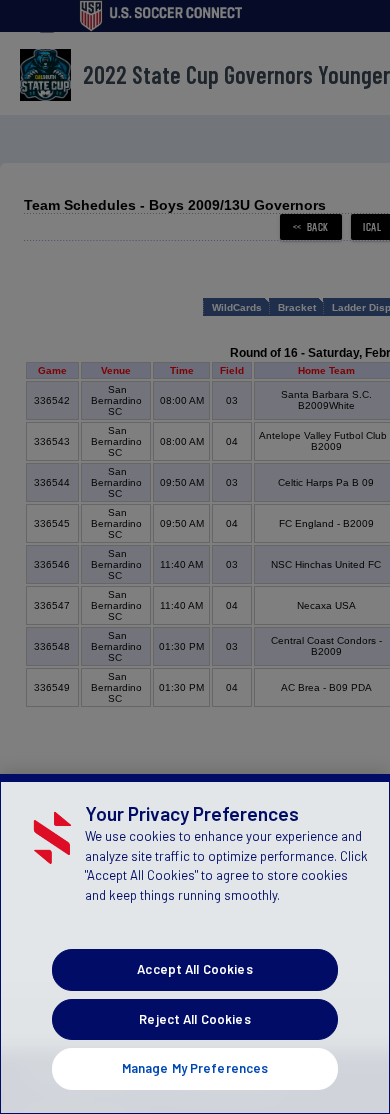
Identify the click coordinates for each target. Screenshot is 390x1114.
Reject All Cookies (194, 1019)
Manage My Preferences (195, 1068)
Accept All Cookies (194, 969)
